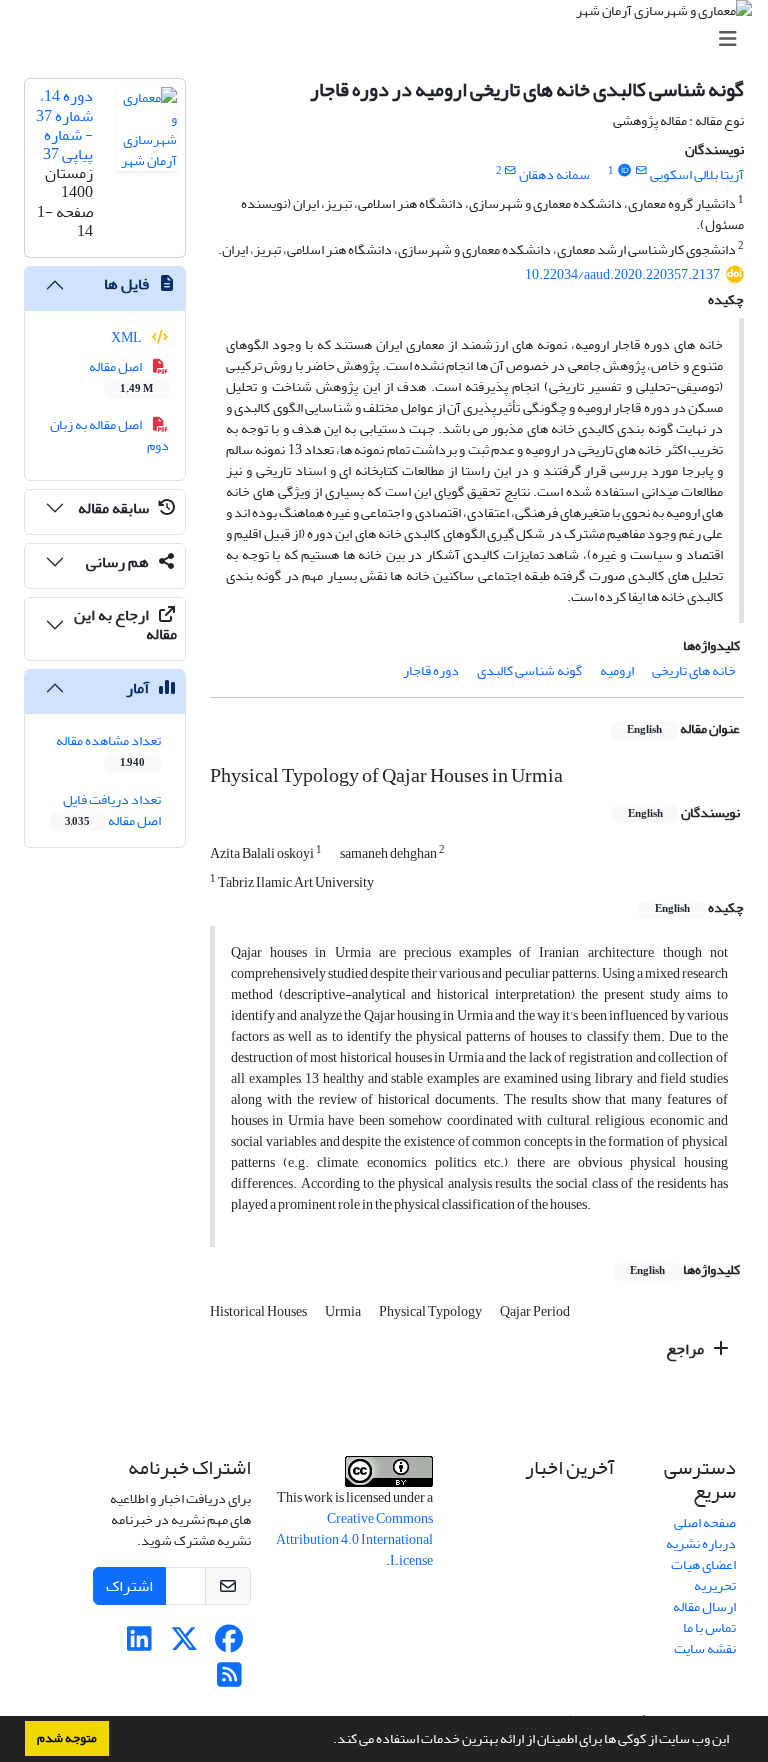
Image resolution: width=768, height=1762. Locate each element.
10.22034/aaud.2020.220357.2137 (622, 274)
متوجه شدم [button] (67, 1738)
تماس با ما (709, 1627)
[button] (328, 1741)
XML (127, 337)
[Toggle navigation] (390, 39)
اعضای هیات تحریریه (703, 1575)
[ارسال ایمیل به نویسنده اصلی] (641, 171)
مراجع (686, 1349)
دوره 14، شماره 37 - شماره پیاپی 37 (64, 125)
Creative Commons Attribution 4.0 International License (354, 1539)
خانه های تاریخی (694, 670)
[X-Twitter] (184, 1644)
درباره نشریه (701, 1543)
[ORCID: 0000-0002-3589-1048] (624, 171)
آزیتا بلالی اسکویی (697, 174)
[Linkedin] (139, 1644)
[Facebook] (229, 1644)
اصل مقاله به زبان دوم (110, 435)
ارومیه (617, 670)
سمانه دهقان (554, 174)
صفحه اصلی (705, 1522)
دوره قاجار (431, 670)
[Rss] (229, 1680)
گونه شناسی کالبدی (529, 670)
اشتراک (129, 1586)
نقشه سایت (705, 1648)
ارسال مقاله (704, 1606)
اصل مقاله (121, 376)
